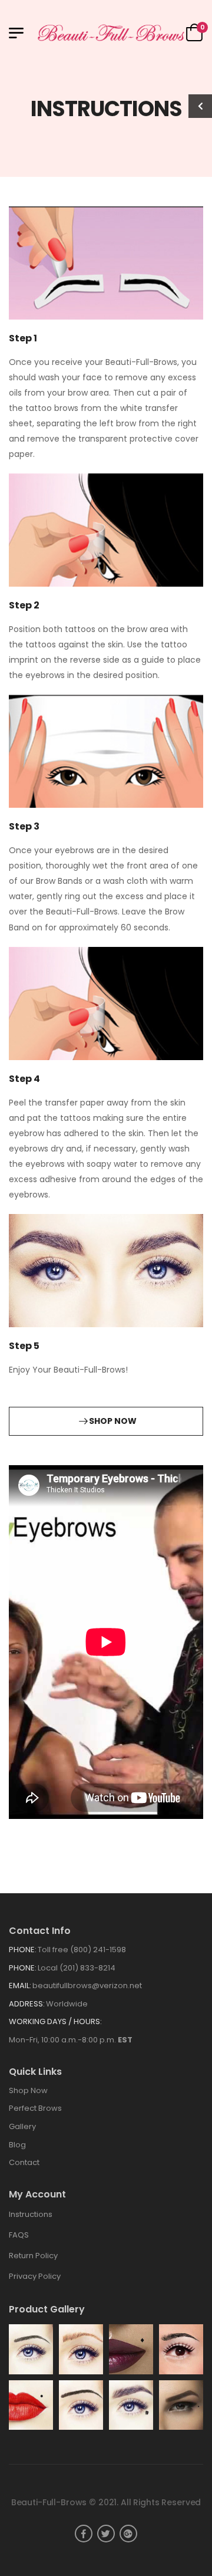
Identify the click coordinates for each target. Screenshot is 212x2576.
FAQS (19, 2235)
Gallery (22, 2126)
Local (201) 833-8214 (77, 1968)
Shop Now (28, 2090)
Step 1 (23, 338)
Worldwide (67, 2004)
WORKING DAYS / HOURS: (55, 2021)
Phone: (23, 1950)
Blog (17, 2145)
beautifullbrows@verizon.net (87, 1986)
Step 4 (24, 1079)
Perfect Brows (35, 2108)
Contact (24, 2162)
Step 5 (24, 1346)
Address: (27, 2004)
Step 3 (24, 826)
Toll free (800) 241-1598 (82, 1950)
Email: (20, 1986)
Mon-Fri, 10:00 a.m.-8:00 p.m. (71, 2040)
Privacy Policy (35, 2276)
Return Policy (33, 2256)
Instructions (31, 2214)
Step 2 (24, 605)
